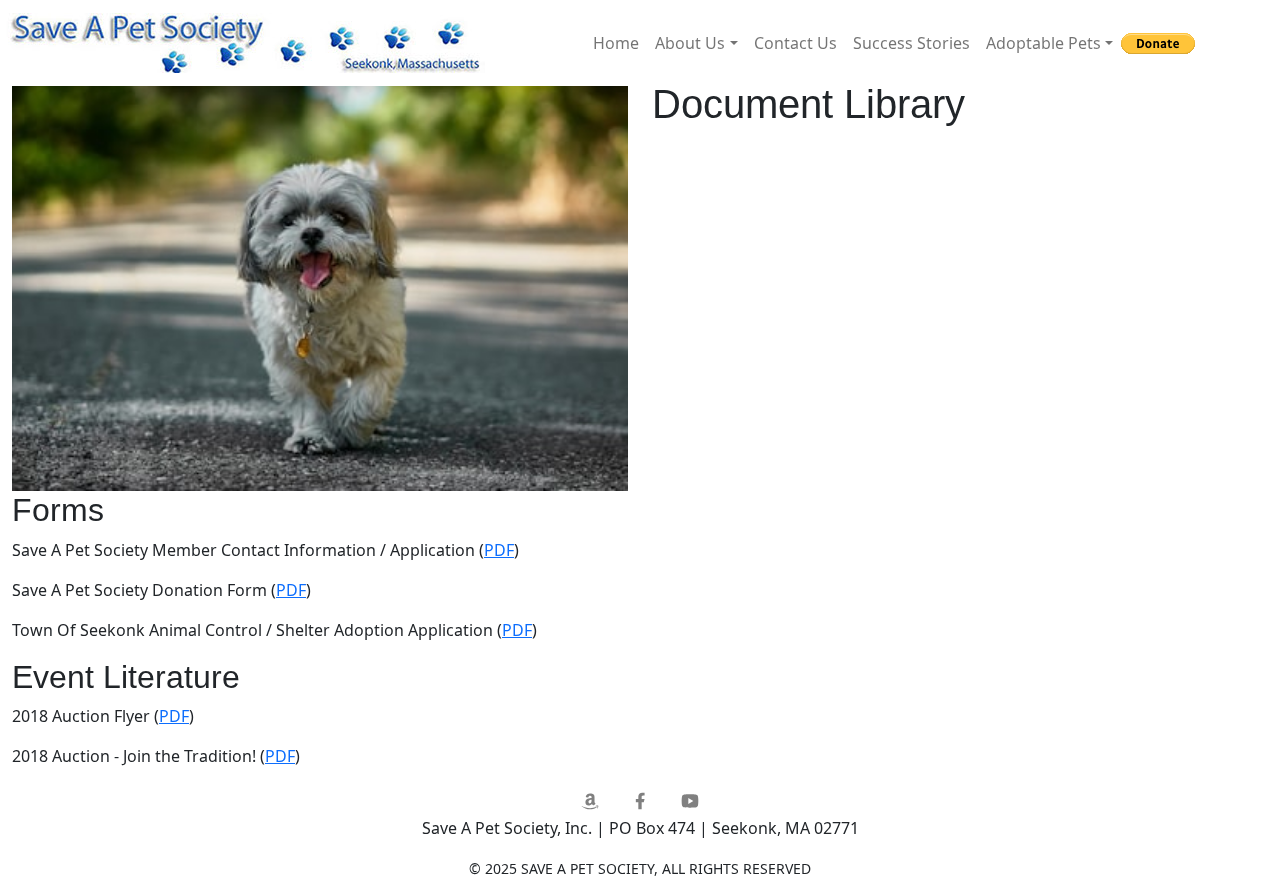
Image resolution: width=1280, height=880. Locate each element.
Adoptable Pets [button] (1043, 43)
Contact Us (795, 43)
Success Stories (911, 43)
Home (616, 43)
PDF (499, 550)
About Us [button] (690, 43)
